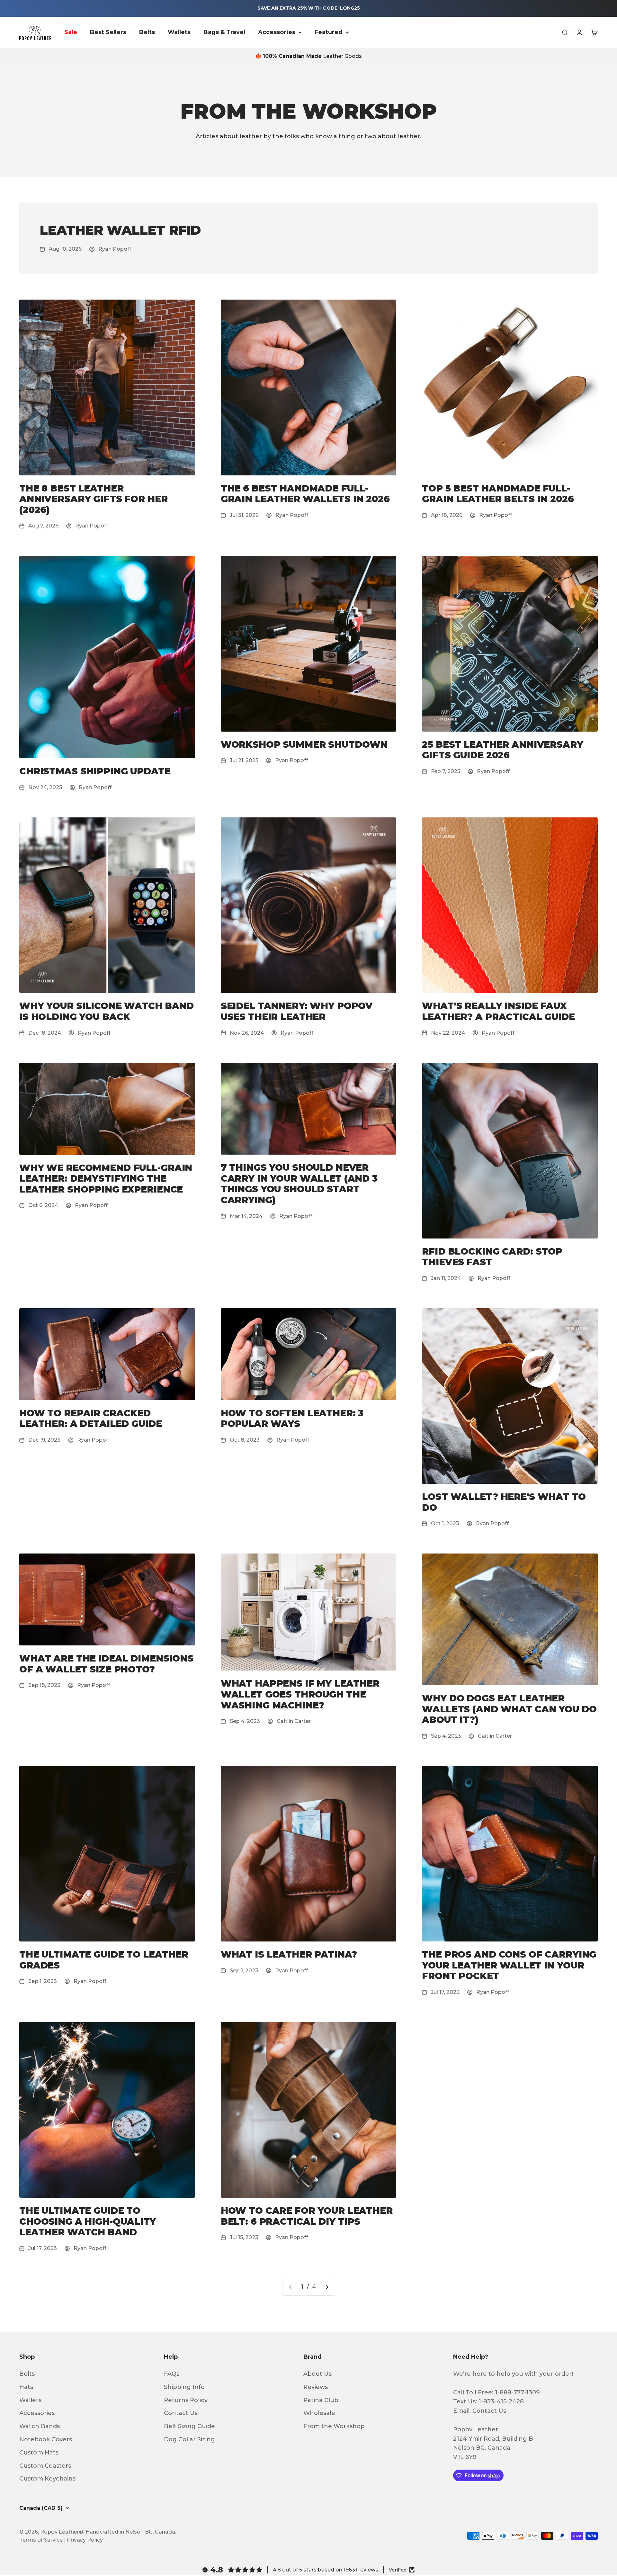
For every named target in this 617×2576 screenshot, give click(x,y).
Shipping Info (184, 2387)
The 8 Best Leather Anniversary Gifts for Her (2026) (94, 499)
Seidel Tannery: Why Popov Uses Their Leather (297, 1011)
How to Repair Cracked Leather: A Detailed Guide (91, 1419)
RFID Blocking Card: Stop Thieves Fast (492, 1257)
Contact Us (181, 2413)
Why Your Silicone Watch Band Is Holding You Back (107, 1011)
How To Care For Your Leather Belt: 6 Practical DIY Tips (307, 2216)
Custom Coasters (45, 2466)
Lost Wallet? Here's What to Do (504, 1502)
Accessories (277, 32)
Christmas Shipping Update (95, 771)
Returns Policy (186, 2400)
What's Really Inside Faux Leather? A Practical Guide (498, 1011)
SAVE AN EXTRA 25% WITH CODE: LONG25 (309, 8)
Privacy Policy (85, 2540)
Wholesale (319, 2413)
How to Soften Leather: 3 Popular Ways (292, 1419)
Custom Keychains (47, 2479)
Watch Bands (40, 2426)
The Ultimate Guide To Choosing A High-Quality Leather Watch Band (88, 2221)
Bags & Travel (224, 32)
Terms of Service (41, 2540)
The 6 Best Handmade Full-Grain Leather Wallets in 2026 (305, 494)
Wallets (179, 32)
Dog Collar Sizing (189, 2439)
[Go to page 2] (327, 2287)
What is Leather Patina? (289, 1954)
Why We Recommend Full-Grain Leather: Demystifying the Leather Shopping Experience (106, 1179)
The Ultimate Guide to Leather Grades (104, 1960)
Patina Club (321, 2400)
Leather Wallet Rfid (120, 230)
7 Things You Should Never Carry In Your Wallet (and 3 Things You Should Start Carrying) (299, 1184)
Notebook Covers (46, 2439)
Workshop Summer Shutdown (304, 744)
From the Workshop (334, 2426)
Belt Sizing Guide (189, 2426)
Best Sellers (108, 32)
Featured (329, 32)
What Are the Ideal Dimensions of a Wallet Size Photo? (106, 1664)
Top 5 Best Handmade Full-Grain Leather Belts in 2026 (498, 494)
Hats (26, 2387)
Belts (147, 32)
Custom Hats (39, 2453)
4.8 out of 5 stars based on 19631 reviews (326, 2570)
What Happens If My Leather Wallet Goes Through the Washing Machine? (300, 1694)
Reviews (316, 2387)
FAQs (172, 2374)
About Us (317, 2374)
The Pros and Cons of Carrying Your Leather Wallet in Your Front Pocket (509, 1965)
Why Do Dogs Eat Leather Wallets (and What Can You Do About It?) (509, 1709)
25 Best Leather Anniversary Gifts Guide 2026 (502, 750)
